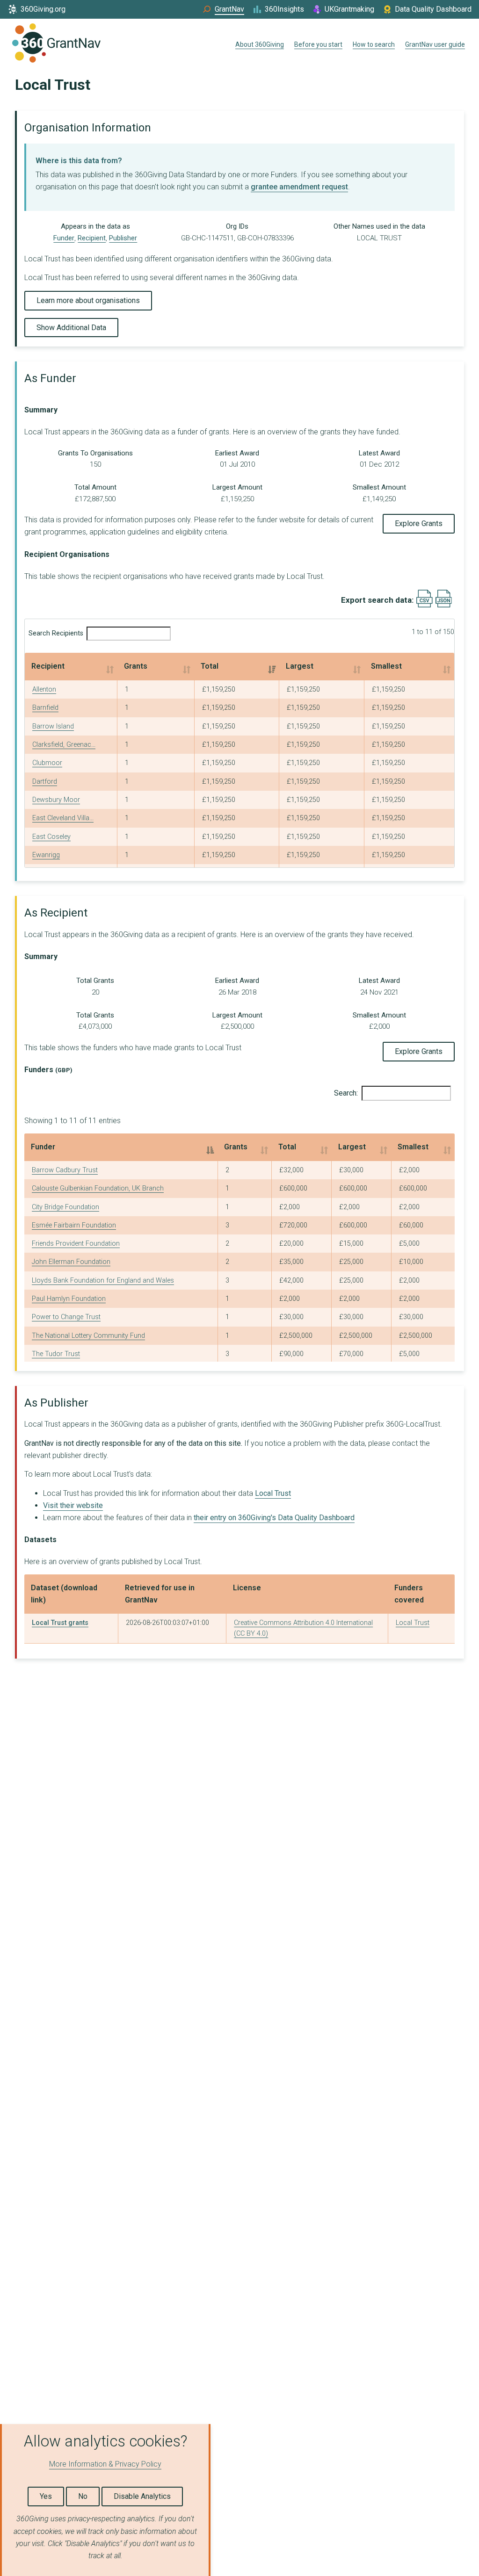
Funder (64, 238)
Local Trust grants (60, 1623)
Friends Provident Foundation (76, 1244)
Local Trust (273, 1493)
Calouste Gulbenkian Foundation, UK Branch (98, 1188)
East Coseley (51, 837)
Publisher (123, 238)
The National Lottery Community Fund (88, 1336)
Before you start (318, 44)
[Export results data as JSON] (444, 605)
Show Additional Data (71, 328)
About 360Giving (260, 44)
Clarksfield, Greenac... (64, 745)
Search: (346, 1093)
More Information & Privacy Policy (105, 2464)
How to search (374, 44)
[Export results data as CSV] (425, 605)
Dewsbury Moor (56, 800)
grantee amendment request (299, 187)
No (83, 2496)
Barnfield (45, 708)
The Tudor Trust (56, 1354)
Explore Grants (419, 523)
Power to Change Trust (66, 1317)
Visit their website (73, 1505)
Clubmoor (47, 763)
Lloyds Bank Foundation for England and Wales (103, 1281)
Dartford (45, 782)
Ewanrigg (46, 855)
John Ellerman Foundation (71, 1262)
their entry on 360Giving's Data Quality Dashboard (274, 1518)
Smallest (386, 666)
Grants (136, 666)
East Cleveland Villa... (63, 818)
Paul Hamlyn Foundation (69, 1299)
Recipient (92, 238)
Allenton (44, 689)
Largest (300, 666)
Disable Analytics (142, 2496)
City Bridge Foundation (65, 1207)
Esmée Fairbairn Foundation (74, 1225)
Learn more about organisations (88, 300)
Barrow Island (53, 726)
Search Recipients (56, 633)
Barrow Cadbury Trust (65, 1170)
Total (210, 666)
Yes (46, 2496)
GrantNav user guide (435, 44)
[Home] (56, 45)
